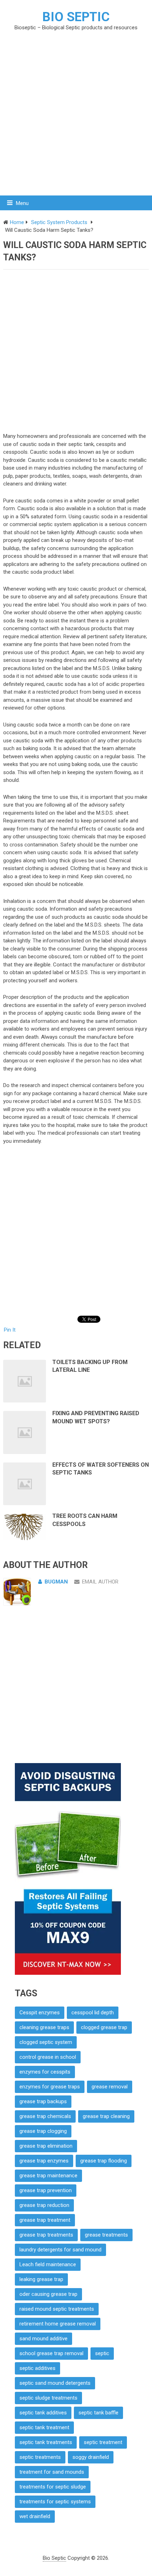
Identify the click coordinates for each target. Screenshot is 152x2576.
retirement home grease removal (58, 2324)
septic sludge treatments (48, 2398)
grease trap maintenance (48, 2176)
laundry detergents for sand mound (60, 2250)
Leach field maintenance (48, 2264)
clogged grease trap (104, 2027)
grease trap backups (43, 2101)
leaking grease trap (41, 2279)
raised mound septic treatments (57, 2309)
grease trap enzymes (44, 2161)
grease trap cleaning (106, 2116)
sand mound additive (43, 2339)
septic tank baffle (98, 2413)
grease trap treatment (45, 2220)
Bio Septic (76, 17)
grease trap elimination (46, 2146)
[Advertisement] (76, 113)
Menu (22, 203)
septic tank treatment (44, 2427)
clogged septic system (46, 2042)
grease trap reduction (44, 2205)
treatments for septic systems (55, 2502)
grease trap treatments (46, 2235)
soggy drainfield (91, 2457)
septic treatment (103, 2442)
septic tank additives (43, 2413)
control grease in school (48, 2057)
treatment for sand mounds (52, 2472)
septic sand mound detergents (55, 2383)
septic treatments (40, 2457)
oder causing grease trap (48, 2294)
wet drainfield (35, 2516)
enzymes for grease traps (50, 2087)
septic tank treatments (46, 2442)
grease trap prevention (46, 2190)
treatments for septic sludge (53, 2487)
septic (102, 2353)
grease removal (110, 2087)
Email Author (100, 1582)
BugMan (56, 1582)
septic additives (37, 2368)
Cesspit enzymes (40, 2013)
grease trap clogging (43, 2131)
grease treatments (106, 2235)
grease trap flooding (104, 2161)
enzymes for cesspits (45, 2072)
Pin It (10, 1330)
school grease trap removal (51, 2353)
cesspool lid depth (93, 2013)
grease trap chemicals (45, 2116)
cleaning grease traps (44, 2027)
